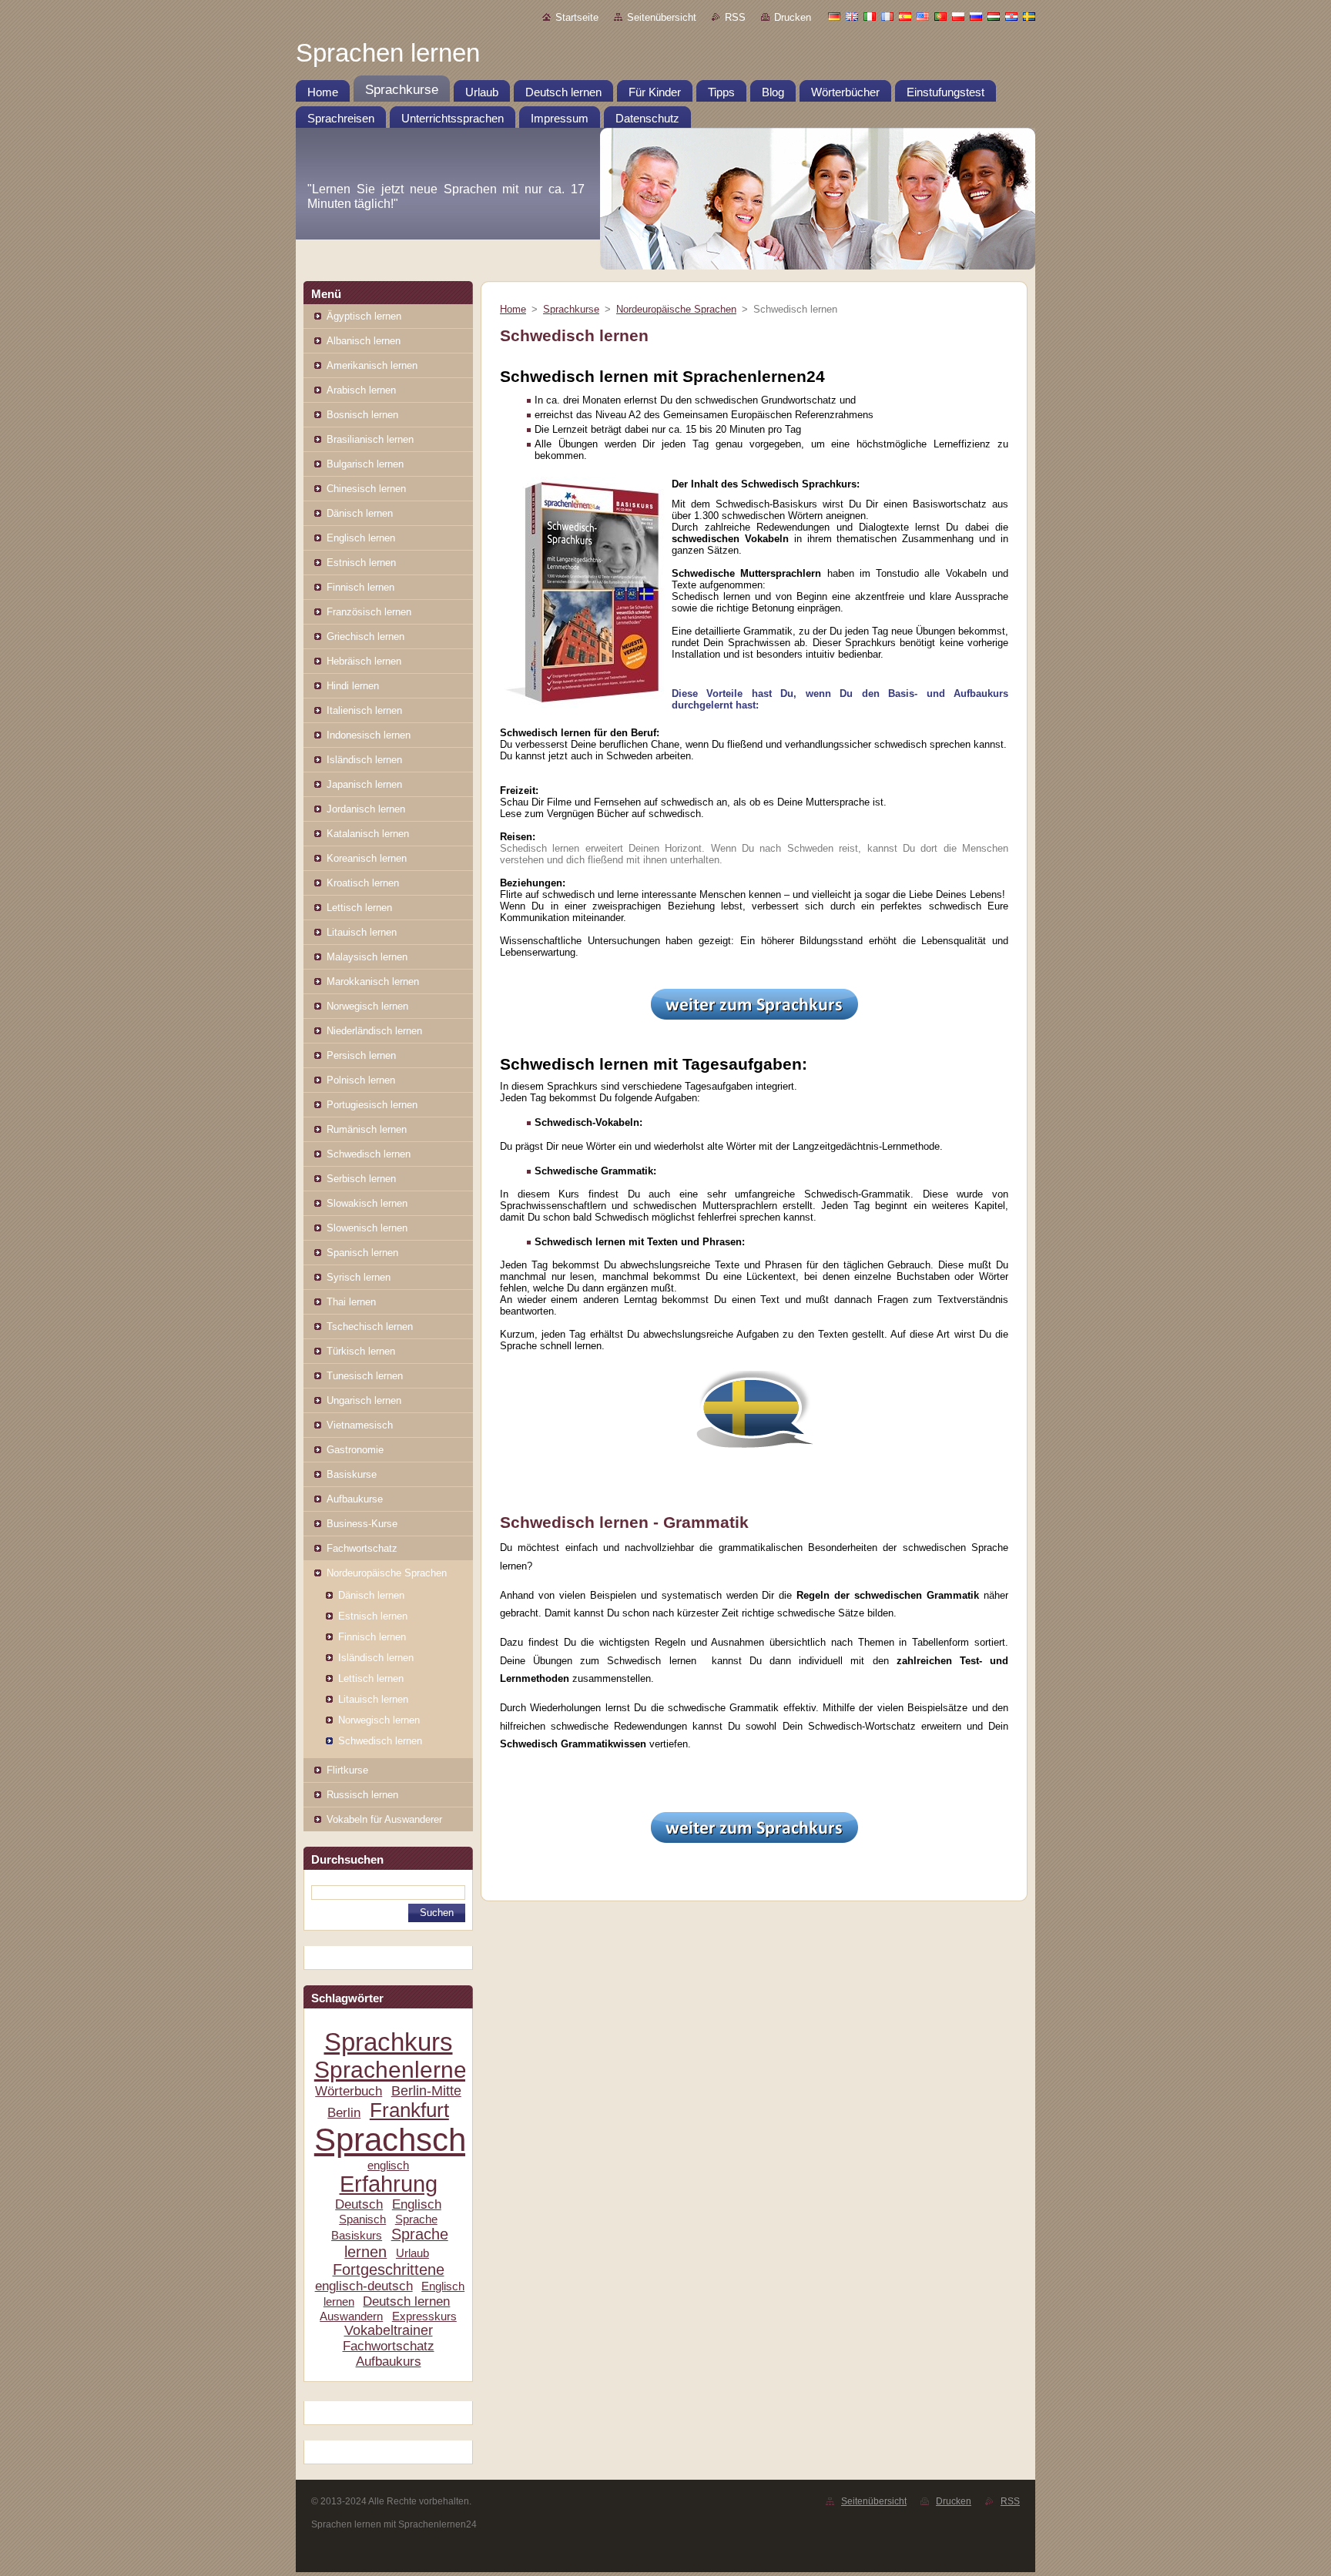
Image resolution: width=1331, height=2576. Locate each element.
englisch (388, 2165)
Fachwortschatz (362, 1548)
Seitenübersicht (662, 17)
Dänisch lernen (360, 513)
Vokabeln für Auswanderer (384, 1819)
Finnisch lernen (360, 587)
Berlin (344, 2113)
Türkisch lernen (361, 1351)
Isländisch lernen (364, 760)
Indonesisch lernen (369, 735)
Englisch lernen (361, 538)
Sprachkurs (389, 2042)
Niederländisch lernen (374, 1031)
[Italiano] (870, 16)
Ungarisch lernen (364, 1400)
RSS (735, 17)
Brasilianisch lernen (370, 439)
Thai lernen (351, 1302)
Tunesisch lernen (365, 1376)
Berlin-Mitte (426, 2091)
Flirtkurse (347, 1770)
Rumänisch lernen (367, 1129)
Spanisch (362, 2219)
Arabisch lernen (361, 390)
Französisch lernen (369, 612)
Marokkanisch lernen (373, 981)
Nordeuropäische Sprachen (387, 1573)
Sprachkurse (571, 309)
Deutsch (359, 2204)
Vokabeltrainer (389, 2330)
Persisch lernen (361, 1055)
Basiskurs (357, 2235)
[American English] (923, 16)
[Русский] (976, 16)
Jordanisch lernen (366, 809)
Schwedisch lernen (369, 1154)
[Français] (887, 16)
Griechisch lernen (365, 636)
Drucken (793, 17)
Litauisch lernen (362, 932)
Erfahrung (389, 2184)
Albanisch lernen (364, 341)
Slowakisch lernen (367, 1203)
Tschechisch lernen (370, 1327)
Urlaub (412, 2253)
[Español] (905, 16)
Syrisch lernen (359, 1277)
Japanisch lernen (364, 784)
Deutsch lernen (406, 2301)
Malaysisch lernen (367, 957)
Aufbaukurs (389, 2362)
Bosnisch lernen (362, 415)
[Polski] (958, 16)
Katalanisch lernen (368, 834)
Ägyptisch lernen (364, 316)
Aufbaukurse (355, 1499)
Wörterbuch (349, 2091)
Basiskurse (352, 1474)
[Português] (940, 16)
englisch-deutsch (364, 2286)
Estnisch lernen (361, 563)
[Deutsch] (834, 16)
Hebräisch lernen (364, 661)
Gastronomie (355, 1450)
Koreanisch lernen (367, 858)
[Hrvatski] (1011, 16)
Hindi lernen (353, 686)
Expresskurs (424, 2316)
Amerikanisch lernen (372, 365)
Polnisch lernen (361, 1080)
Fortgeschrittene (389, 2269)
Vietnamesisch (360, 1425)
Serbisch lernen (361, 1179)
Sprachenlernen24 (410, 2070)
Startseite (577, 17)
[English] (852, 16)
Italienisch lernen (364, 710)
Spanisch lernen (362, 1253)
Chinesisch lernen (366, 489)
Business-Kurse (362, 1524)
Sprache (416, 2219)
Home (513, 309)
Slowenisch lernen (367, 1228)
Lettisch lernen (359, 908)
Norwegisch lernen (367, 1006)
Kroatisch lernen (363, 883)
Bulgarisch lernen (365, 464)
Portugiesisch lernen (372, 1105)
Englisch (417, 2204)
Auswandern (351, 2316)
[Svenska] (1029, 16)
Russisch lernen (362, 1795)
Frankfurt (409, 2110)
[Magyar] (994, 16)
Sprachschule (411, 2140)
